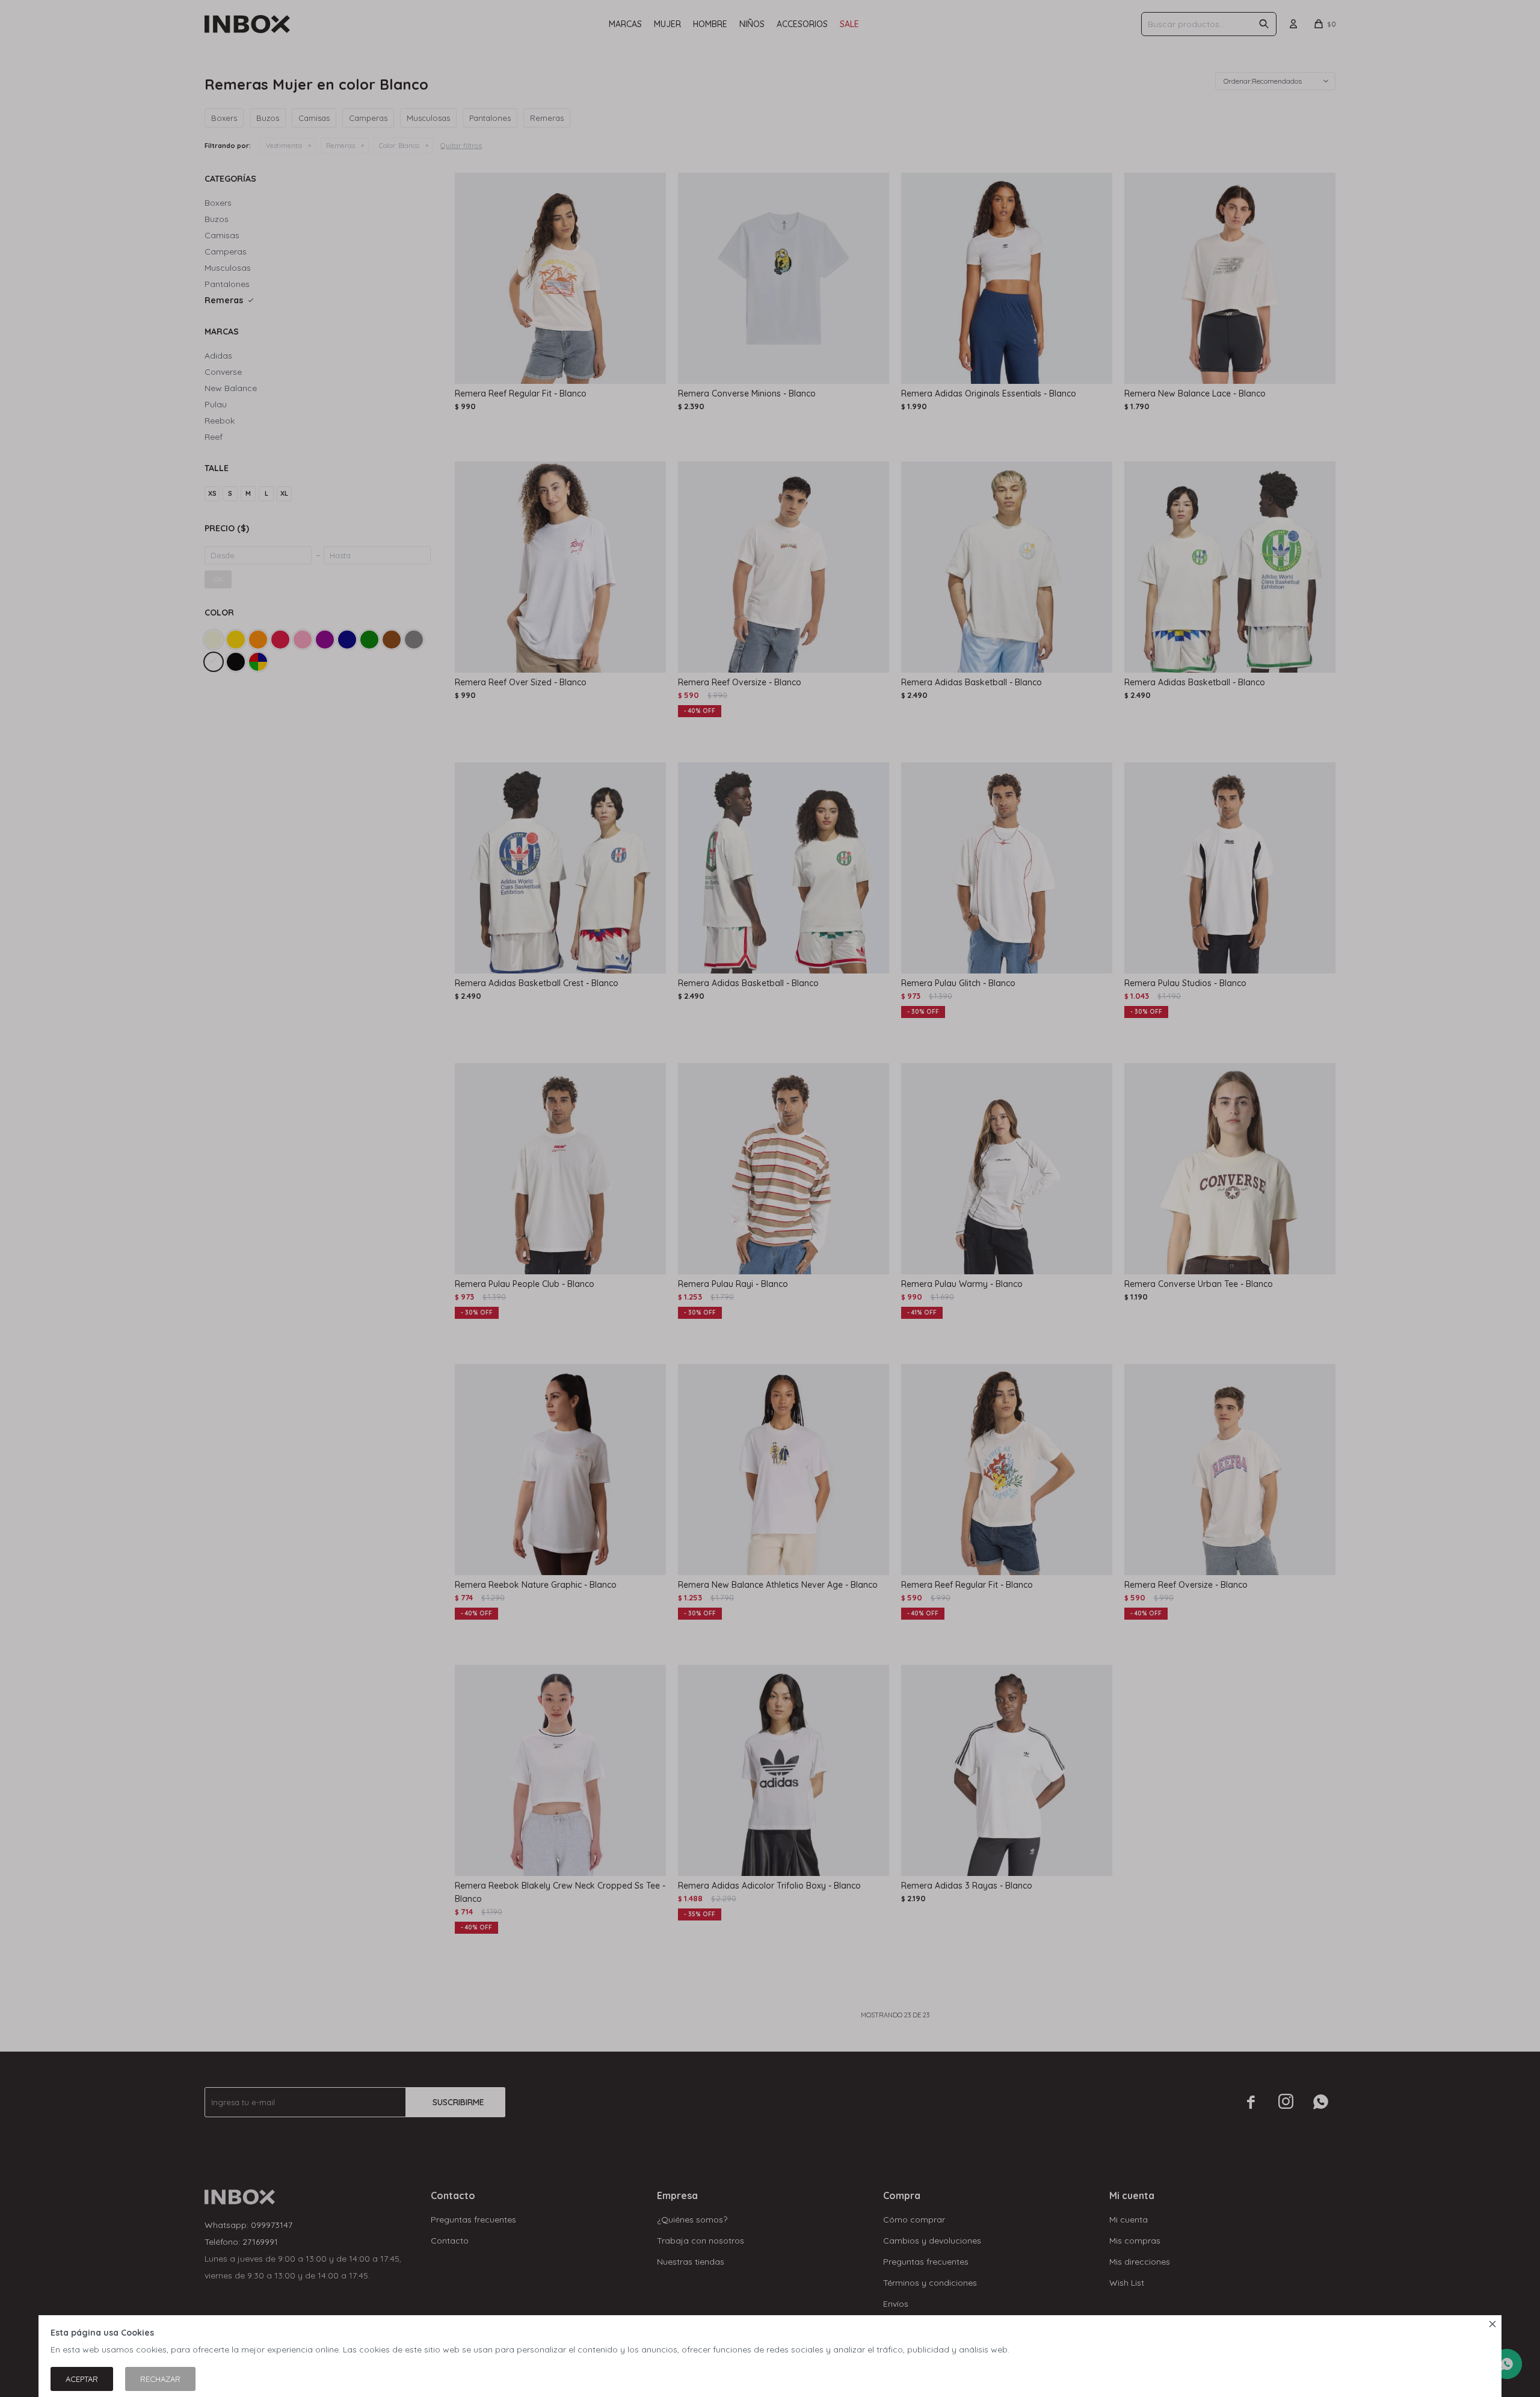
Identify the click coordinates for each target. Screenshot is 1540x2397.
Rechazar (160, 2379)
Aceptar (82, 2379)
